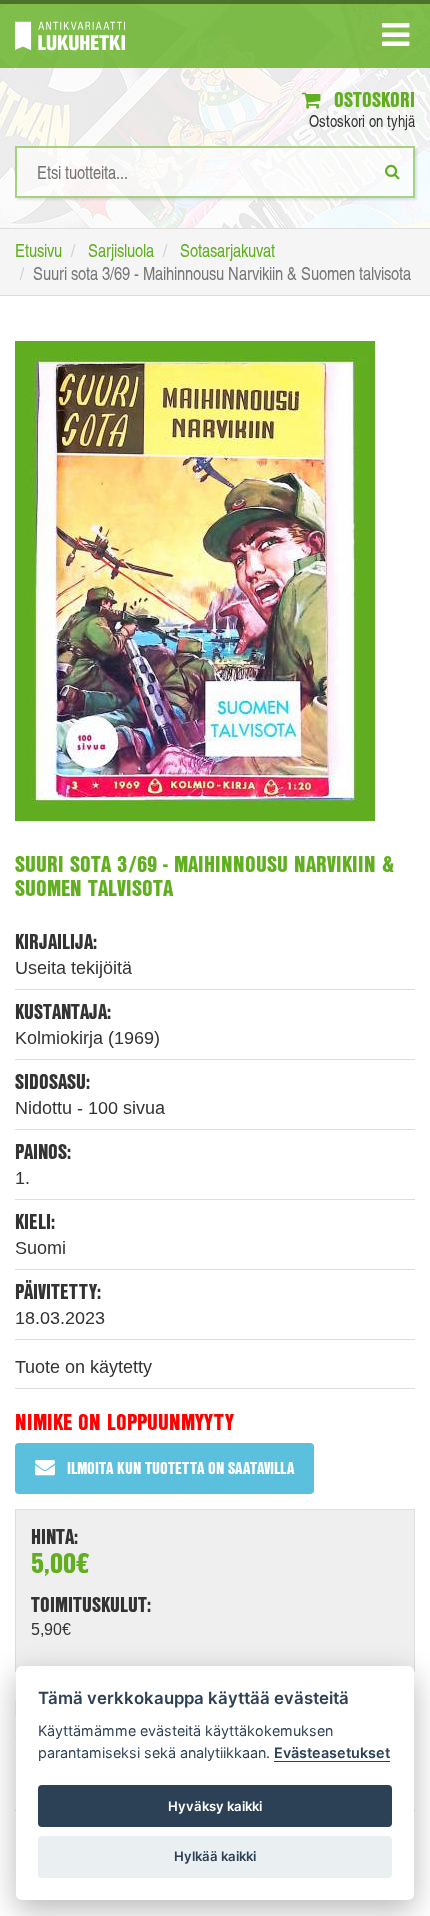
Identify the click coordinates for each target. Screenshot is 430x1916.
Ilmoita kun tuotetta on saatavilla (180, 1467)
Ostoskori (372, 99)
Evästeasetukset (332, 1752)
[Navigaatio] (395, 39)
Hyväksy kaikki (215, 1806)
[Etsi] (392, 171)
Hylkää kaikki (215, 1856)
